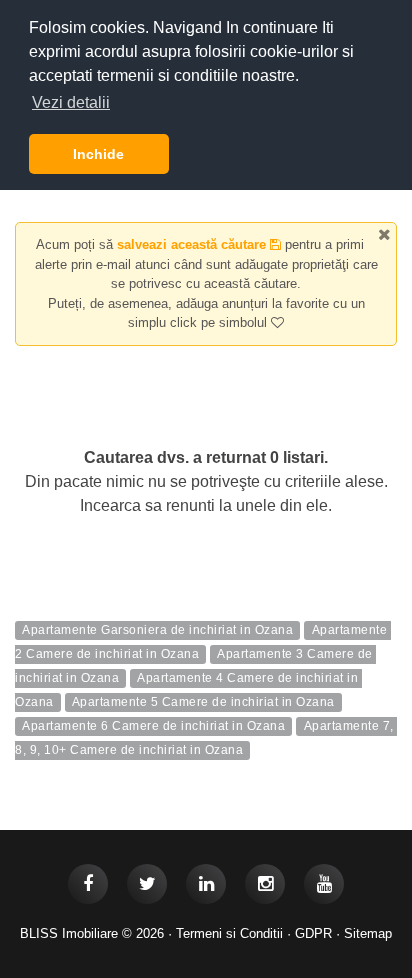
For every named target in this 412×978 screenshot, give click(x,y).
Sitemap (368, 933)
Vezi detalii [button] (71, 102)
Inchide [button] (98, 154)
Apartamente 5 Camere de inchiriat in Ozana (203, 703)
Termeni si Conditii (229, 933)
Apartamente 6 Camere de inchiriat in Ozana (153, 727)
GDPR (313, 933)
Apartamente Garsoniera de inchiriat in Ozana (157, 631)
